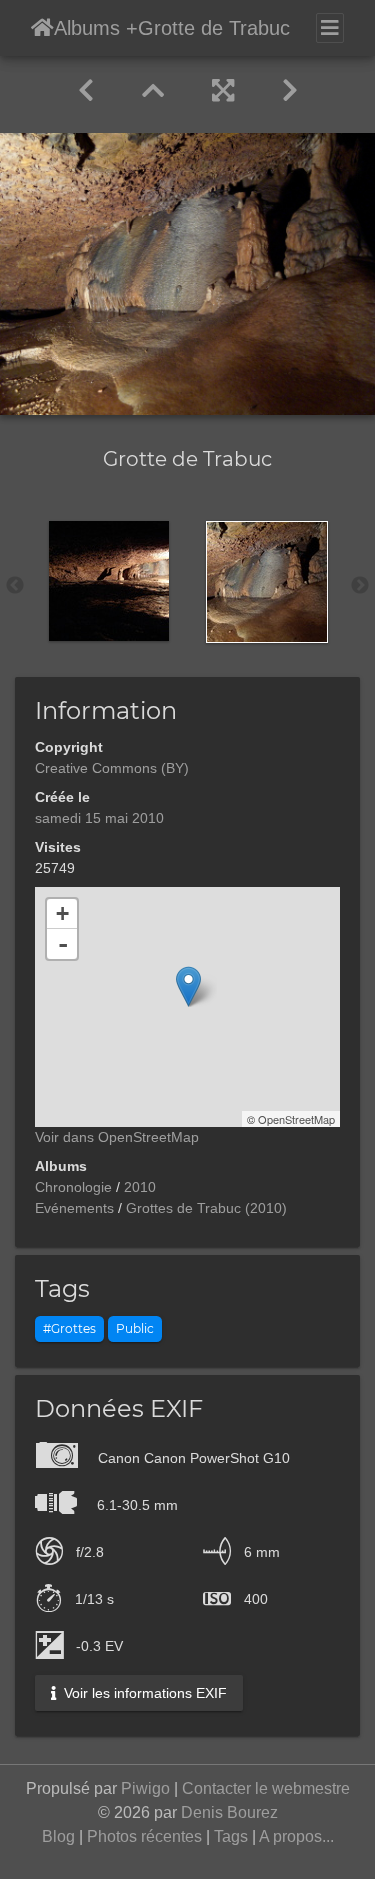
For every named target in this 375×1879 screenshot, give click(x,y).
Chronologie (73, 1187)
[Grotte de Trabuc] (188, 986)
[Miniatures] (153, 91)
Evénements (74, 1208)
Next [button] (360, 586)
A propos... (296, 1836)
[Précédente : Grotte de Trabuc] (86, 91)
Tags (231, 1836)
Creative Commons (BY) (112, 768)
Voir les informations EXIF (143, 1693)
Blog (58, 1836)
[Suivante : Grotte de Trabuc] (290, 91)
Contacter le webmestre (266, 1788)
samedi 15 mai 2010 (99, 818)
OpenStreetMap (296, 1119)
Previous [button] (15, 586)
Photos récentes (144, 1836)
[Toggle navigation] (330, 28)
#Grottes (69, 1328)
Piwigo (145, 1788)
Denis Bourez (229, 1812)
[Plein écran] (223, 91)
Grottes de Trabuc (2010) (206, 1208)
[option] (109, 581)
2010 (140, 1187)
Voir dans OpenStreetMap (117, 1137)
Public (135, 1328)
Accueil (42, 28)
